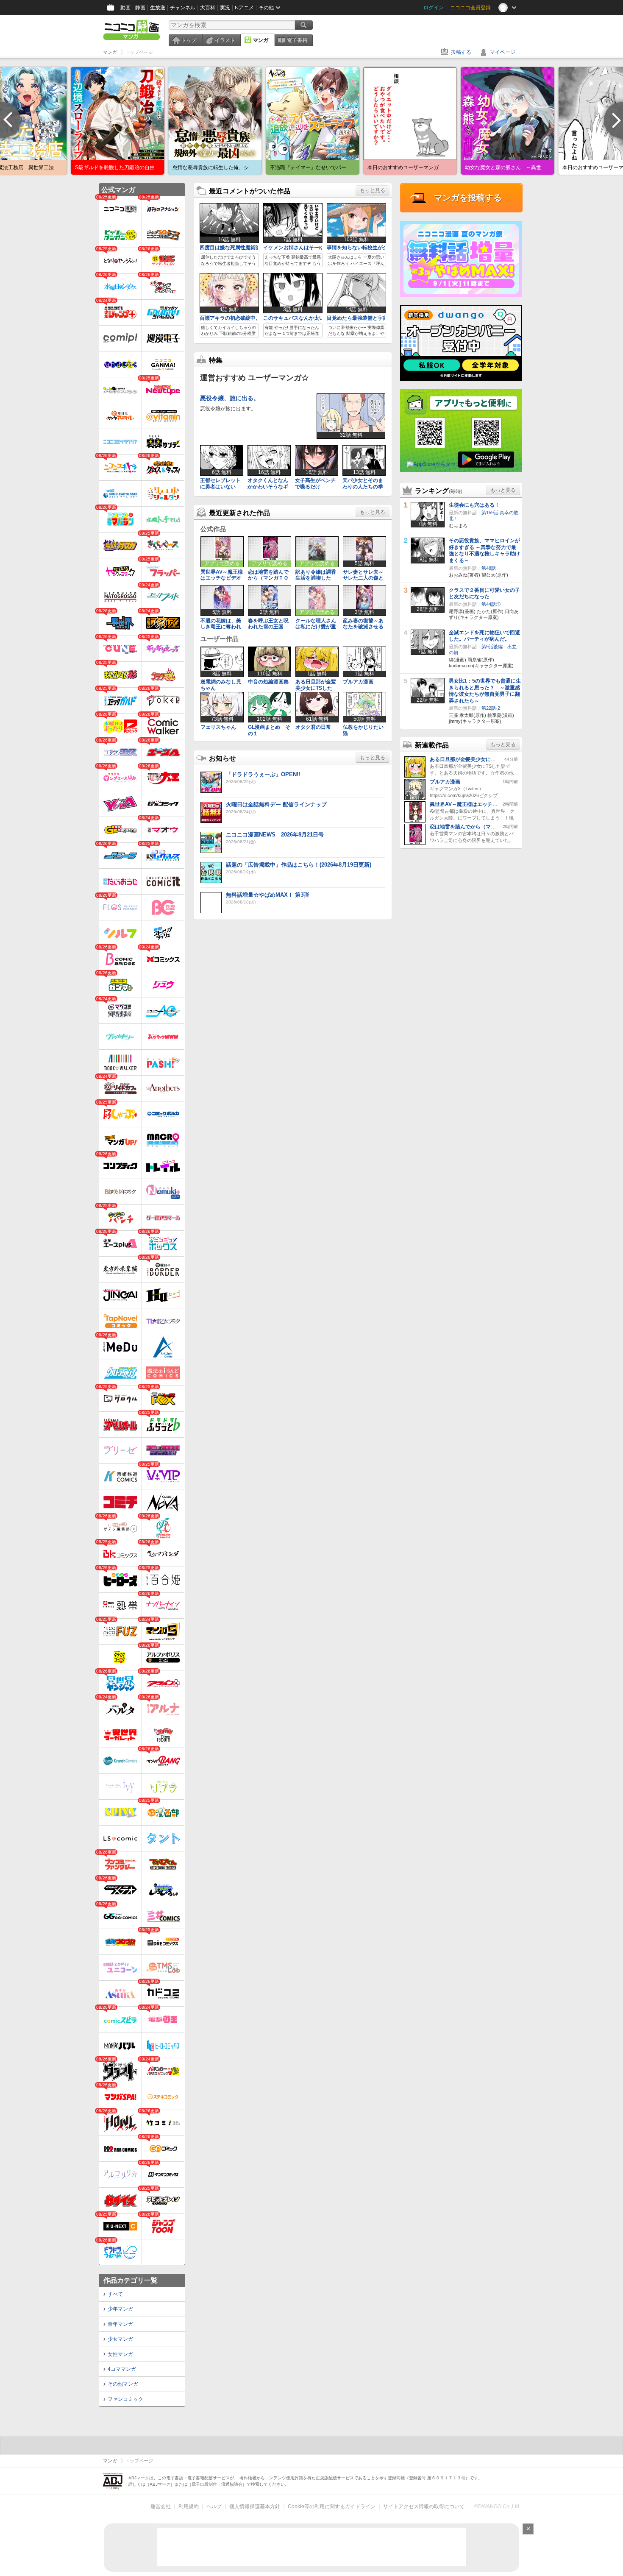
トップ (189, 40)
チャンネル (183, 8)
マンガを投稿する (468, 198)
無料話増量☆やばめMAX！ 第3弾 (267, 895)
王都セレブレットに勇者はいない (220, 483)
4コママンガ (122, 2369)
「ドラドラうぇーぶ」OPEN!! (263, 774)
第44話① (491, 604)
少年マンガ (120, 2309)
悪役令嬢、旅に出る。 (230, 398)
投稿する (461, 52)
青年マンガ (120, 2324)
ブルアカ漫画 (358, 682)
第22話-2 (491, 708)
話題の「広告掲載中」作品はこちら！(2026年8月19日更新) (299, 865)
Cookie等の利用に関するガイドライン (332, 2506)
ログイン (434, 8)
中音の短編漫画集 (268, 682)
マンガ (261, 40)
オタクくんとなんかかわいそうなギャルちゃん (268, 486)
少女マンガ (120, 2339)
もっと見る (373, 190)
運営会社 (161, 2506)
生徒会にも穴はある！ (474, 505)
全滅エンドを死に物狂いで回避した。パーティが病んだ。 (484, 636)
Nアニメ (244, 8)
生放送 (158, 8)
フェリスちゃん (218, 727)
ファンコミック (125, 2399)
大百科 (208, 8)
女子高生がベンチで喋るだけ (315, 483)
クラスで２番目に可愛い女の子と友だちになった (484, 594)
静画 (140, 8)
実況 (225, 8)
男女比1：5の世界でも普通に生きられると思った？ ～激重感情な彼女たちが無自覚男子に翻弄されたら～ (485, 691)
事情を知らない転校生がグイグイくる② (373, 248)
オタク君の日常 (313, 727)
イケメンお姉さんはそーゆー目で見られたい (314, 248)
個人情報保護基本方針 (255, 2506)
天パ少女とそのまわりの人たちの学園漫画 (363, 486)
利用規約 (189, 2506)
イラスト (225, 40)
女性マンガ (120, 2354)
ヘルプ (214, 2506)
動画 (125, 8)
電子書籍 (297, 40)
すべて (115, 2294)
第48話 (489, 568)
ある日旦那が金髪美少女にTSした (316, 685)
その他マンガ (123, 2384)
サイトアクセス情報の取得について (424, 2506)
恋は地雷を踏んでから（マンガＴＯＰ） (268, 578)
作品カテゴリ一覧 (131, 2280)
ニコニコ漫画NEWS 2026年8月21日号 (275, 835)
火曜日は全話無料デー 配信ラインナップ (276, 804)
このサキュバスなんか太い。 (296, 318)
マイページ (503, 52)
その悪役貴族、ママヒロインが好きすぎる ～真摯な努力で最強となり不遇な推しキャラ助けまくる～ (484, 551)
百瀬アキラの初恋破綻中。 (230, 318)
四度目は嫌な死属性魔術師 (230, 248)
